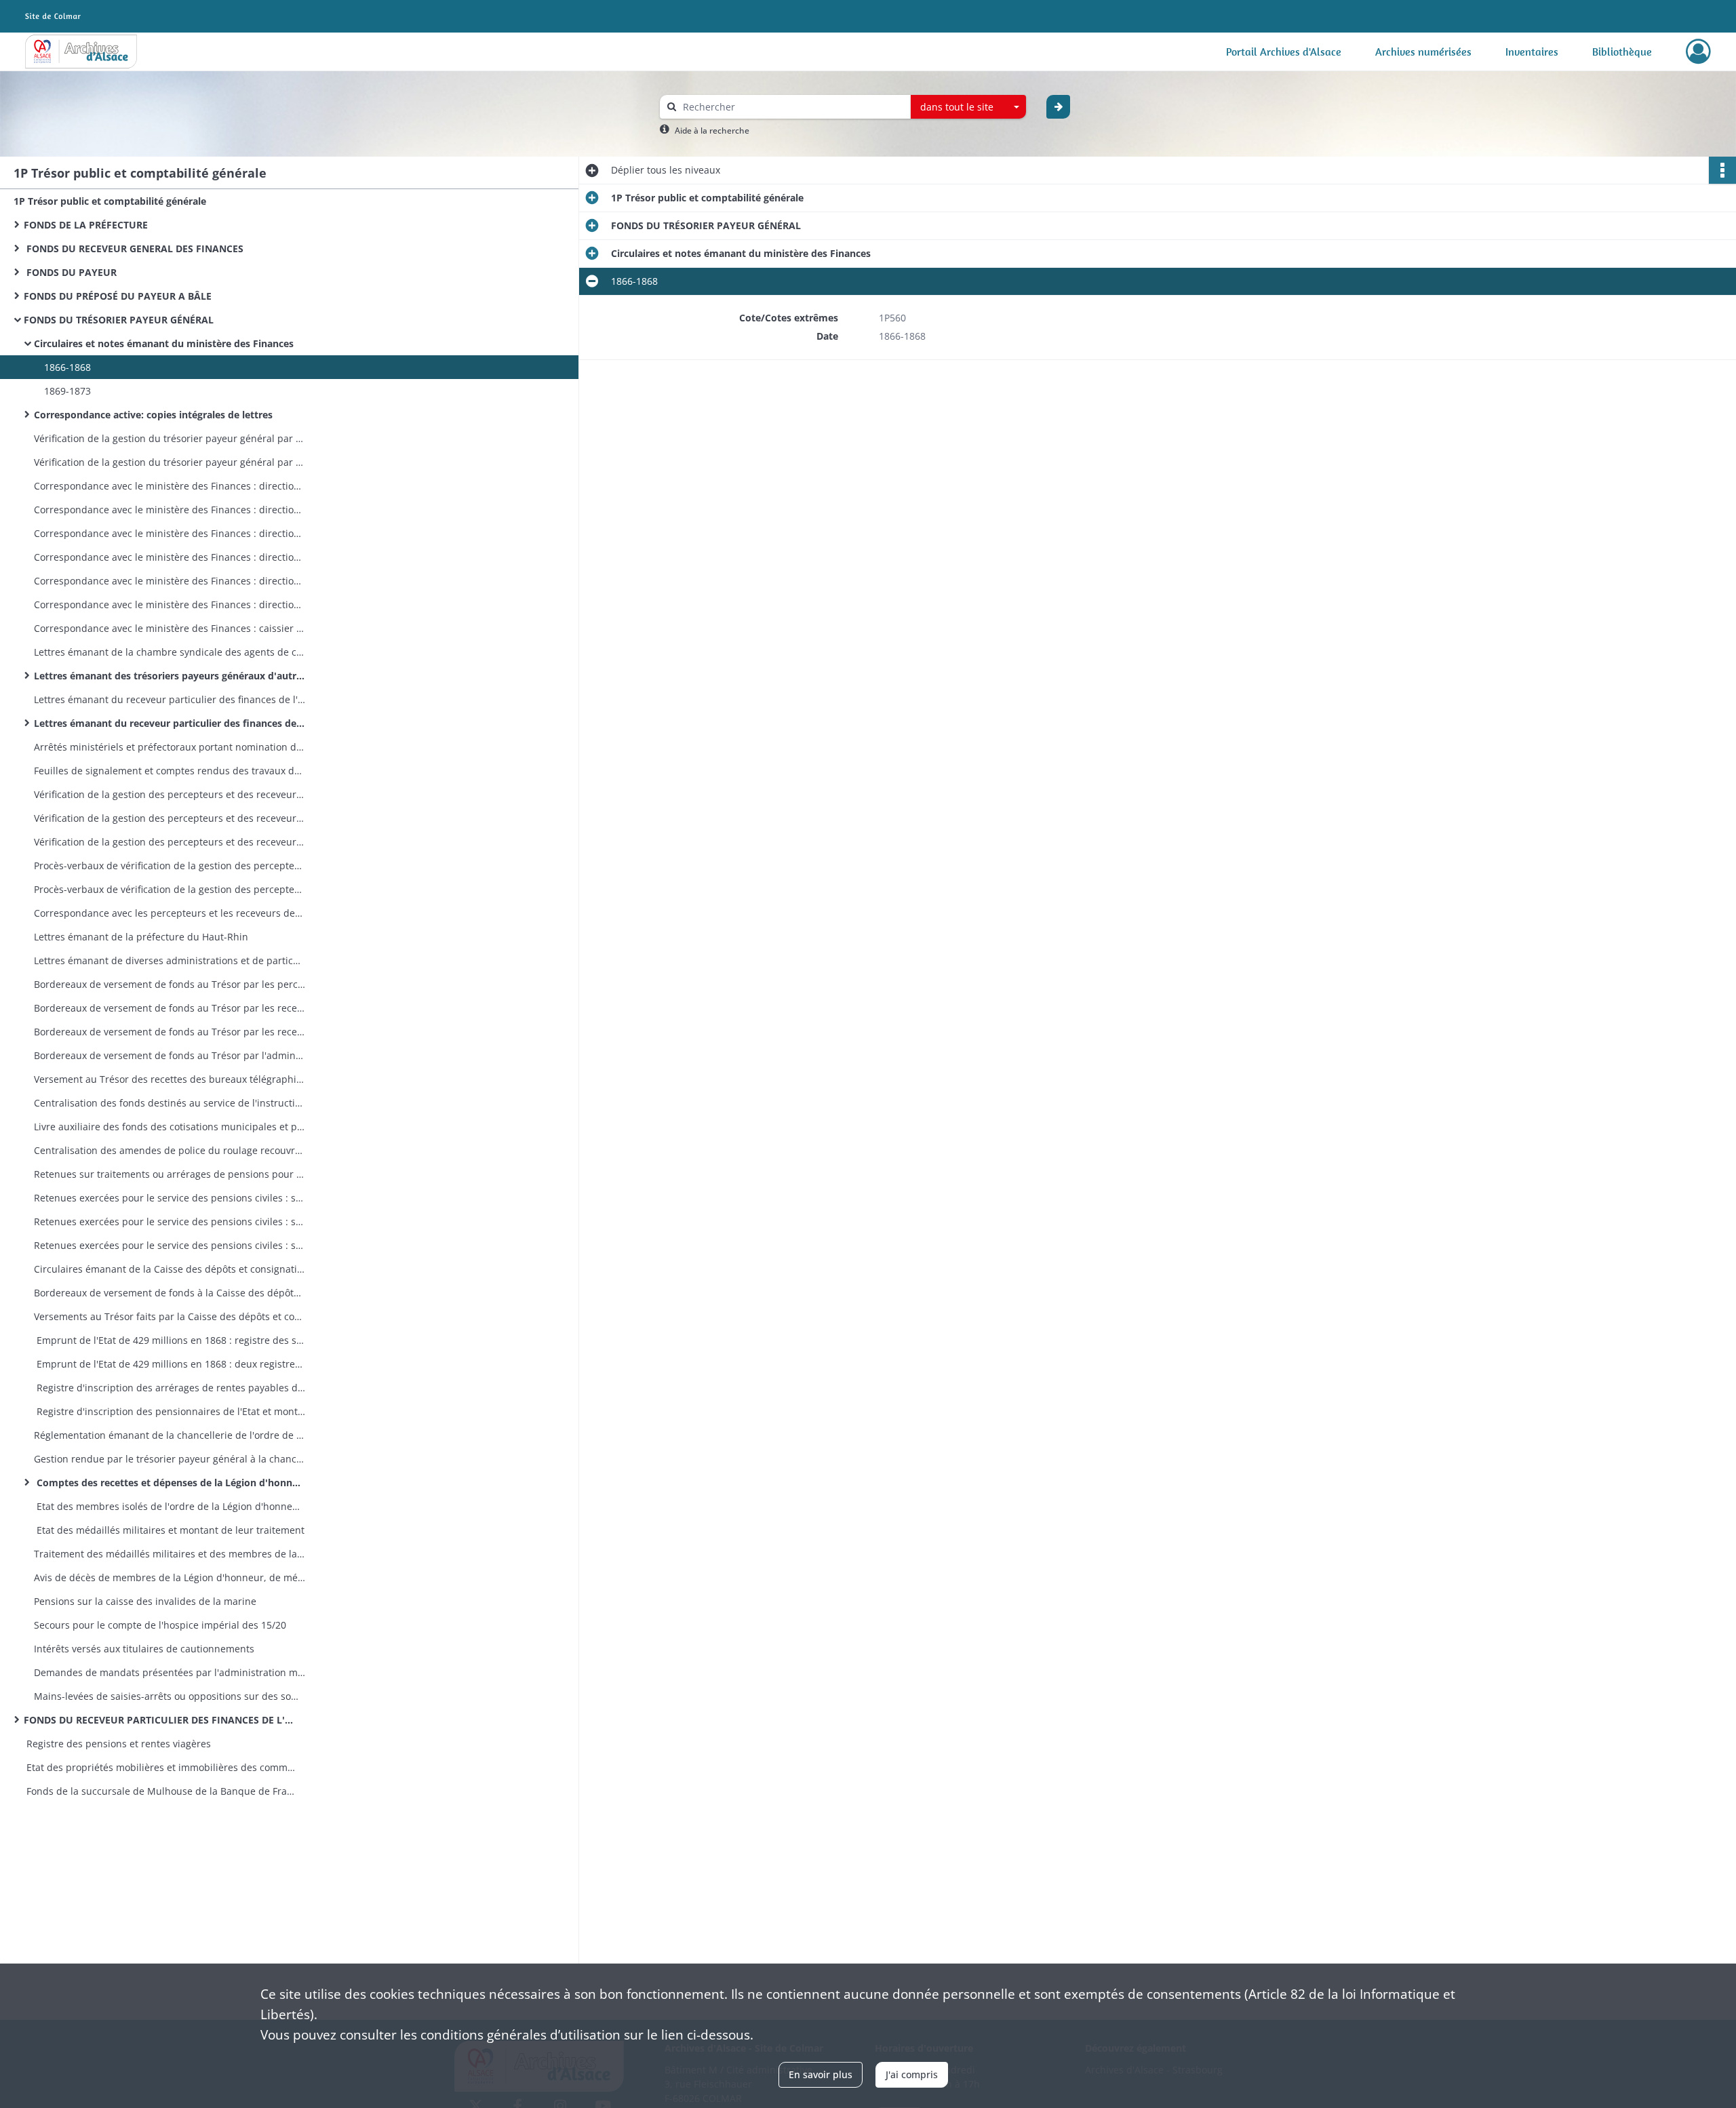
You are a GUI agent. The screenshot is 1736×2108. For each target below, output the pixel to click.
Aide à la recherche (712, 131)
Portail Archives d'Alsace (1284, 52)
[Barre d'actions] (1722, 170)
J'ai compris (912, 2074)
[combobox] (968, 107)
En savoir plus (821, 2074)
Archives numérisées (1423, 52)
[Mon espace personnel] (1698, 52)
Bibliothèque (1622, 52)
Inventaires (1532, 52)
